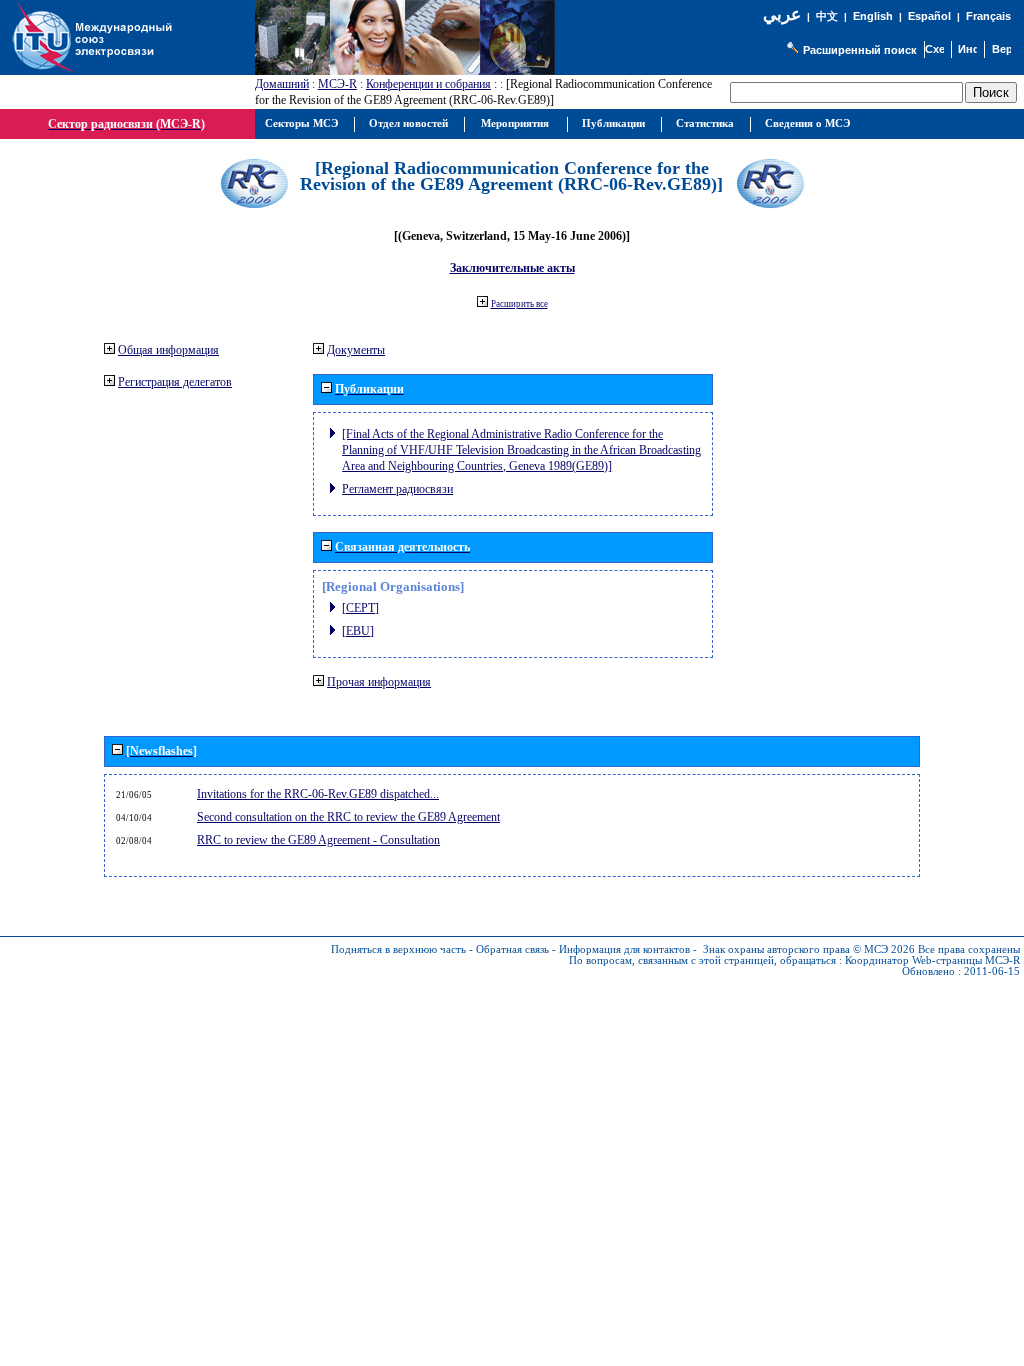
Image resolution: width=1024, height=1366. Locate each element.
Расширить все (519, 304)
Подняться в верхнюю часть (398, 949)
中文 (827, 16)
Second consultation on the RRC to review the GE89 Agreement (348, 817)
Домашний (282, 84)
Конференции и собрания (428, 84)
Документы (356, 350)
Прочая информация (379, 682)
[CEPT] (360, 608)
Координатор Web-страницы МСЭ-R (932, 960)
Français (988, 16)
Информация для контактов (624, 949)
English (873, 16)
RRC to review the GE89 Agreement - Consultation (318, 840)
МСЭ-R (337, 84)
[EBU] (358, 631)
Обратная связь (512, 949)
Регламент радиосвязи (397, 489)
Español (929, 16)
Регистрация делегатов (175, 382)
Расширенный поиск (860, 50)
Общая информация (168, 350)
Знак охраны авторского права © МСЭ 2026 (809, 949)
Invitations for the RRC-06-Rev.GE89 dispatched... (318, 794)
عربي (782, 14)
